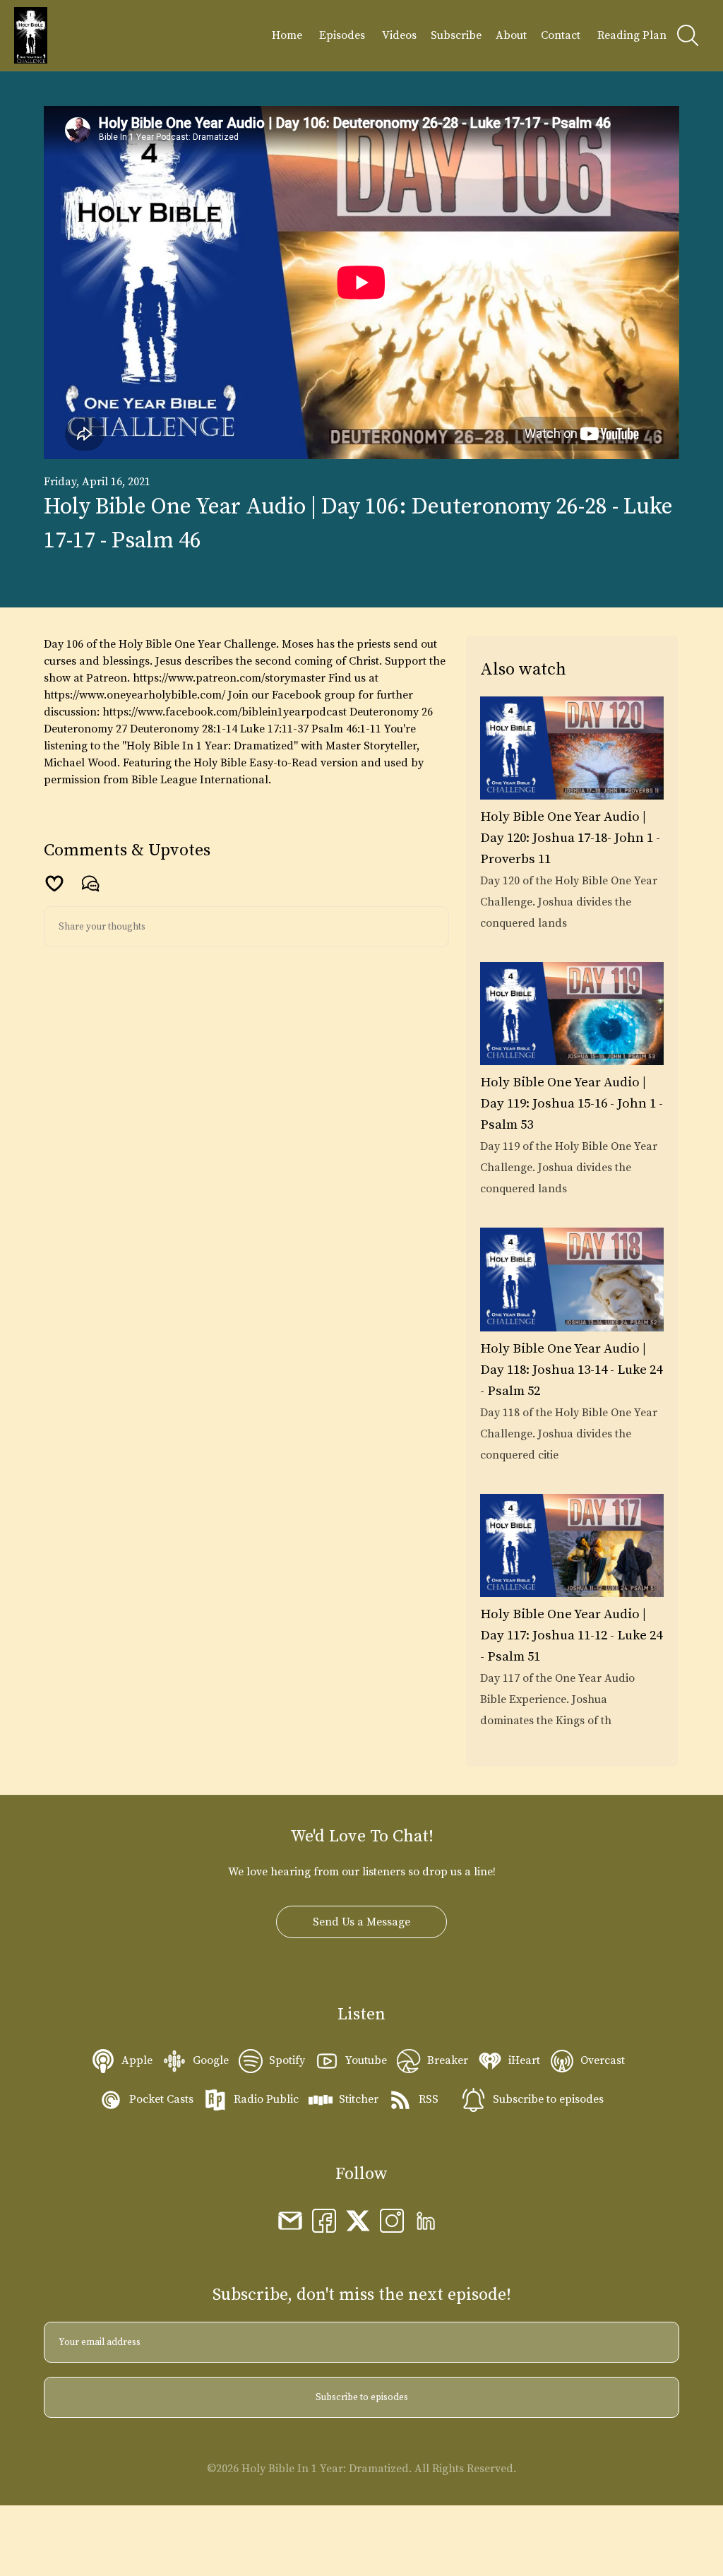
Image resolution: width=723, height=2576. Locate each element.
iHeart (524, 2060)
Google (211, 2060)
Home (287, 35)
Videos (399, 35)
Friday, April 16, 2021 (97, 482)
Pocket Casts (161, 2099)
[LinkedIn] (426, 2220)
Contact (561, 35)
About (511, 35)
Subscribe (456, 35)
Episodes (342, 35)
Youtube (366, 2060)
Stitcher (359, 2099)
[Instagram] (392, 2220)
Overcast (603, 2060)
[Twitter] (358, 2220)
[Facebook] (324, 2220)
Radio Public (266, 2099)
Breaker (448, 2060)
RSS (429, 2099)
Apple (137, 2060)
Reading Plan (632, 35)
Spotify (287, 2060)
